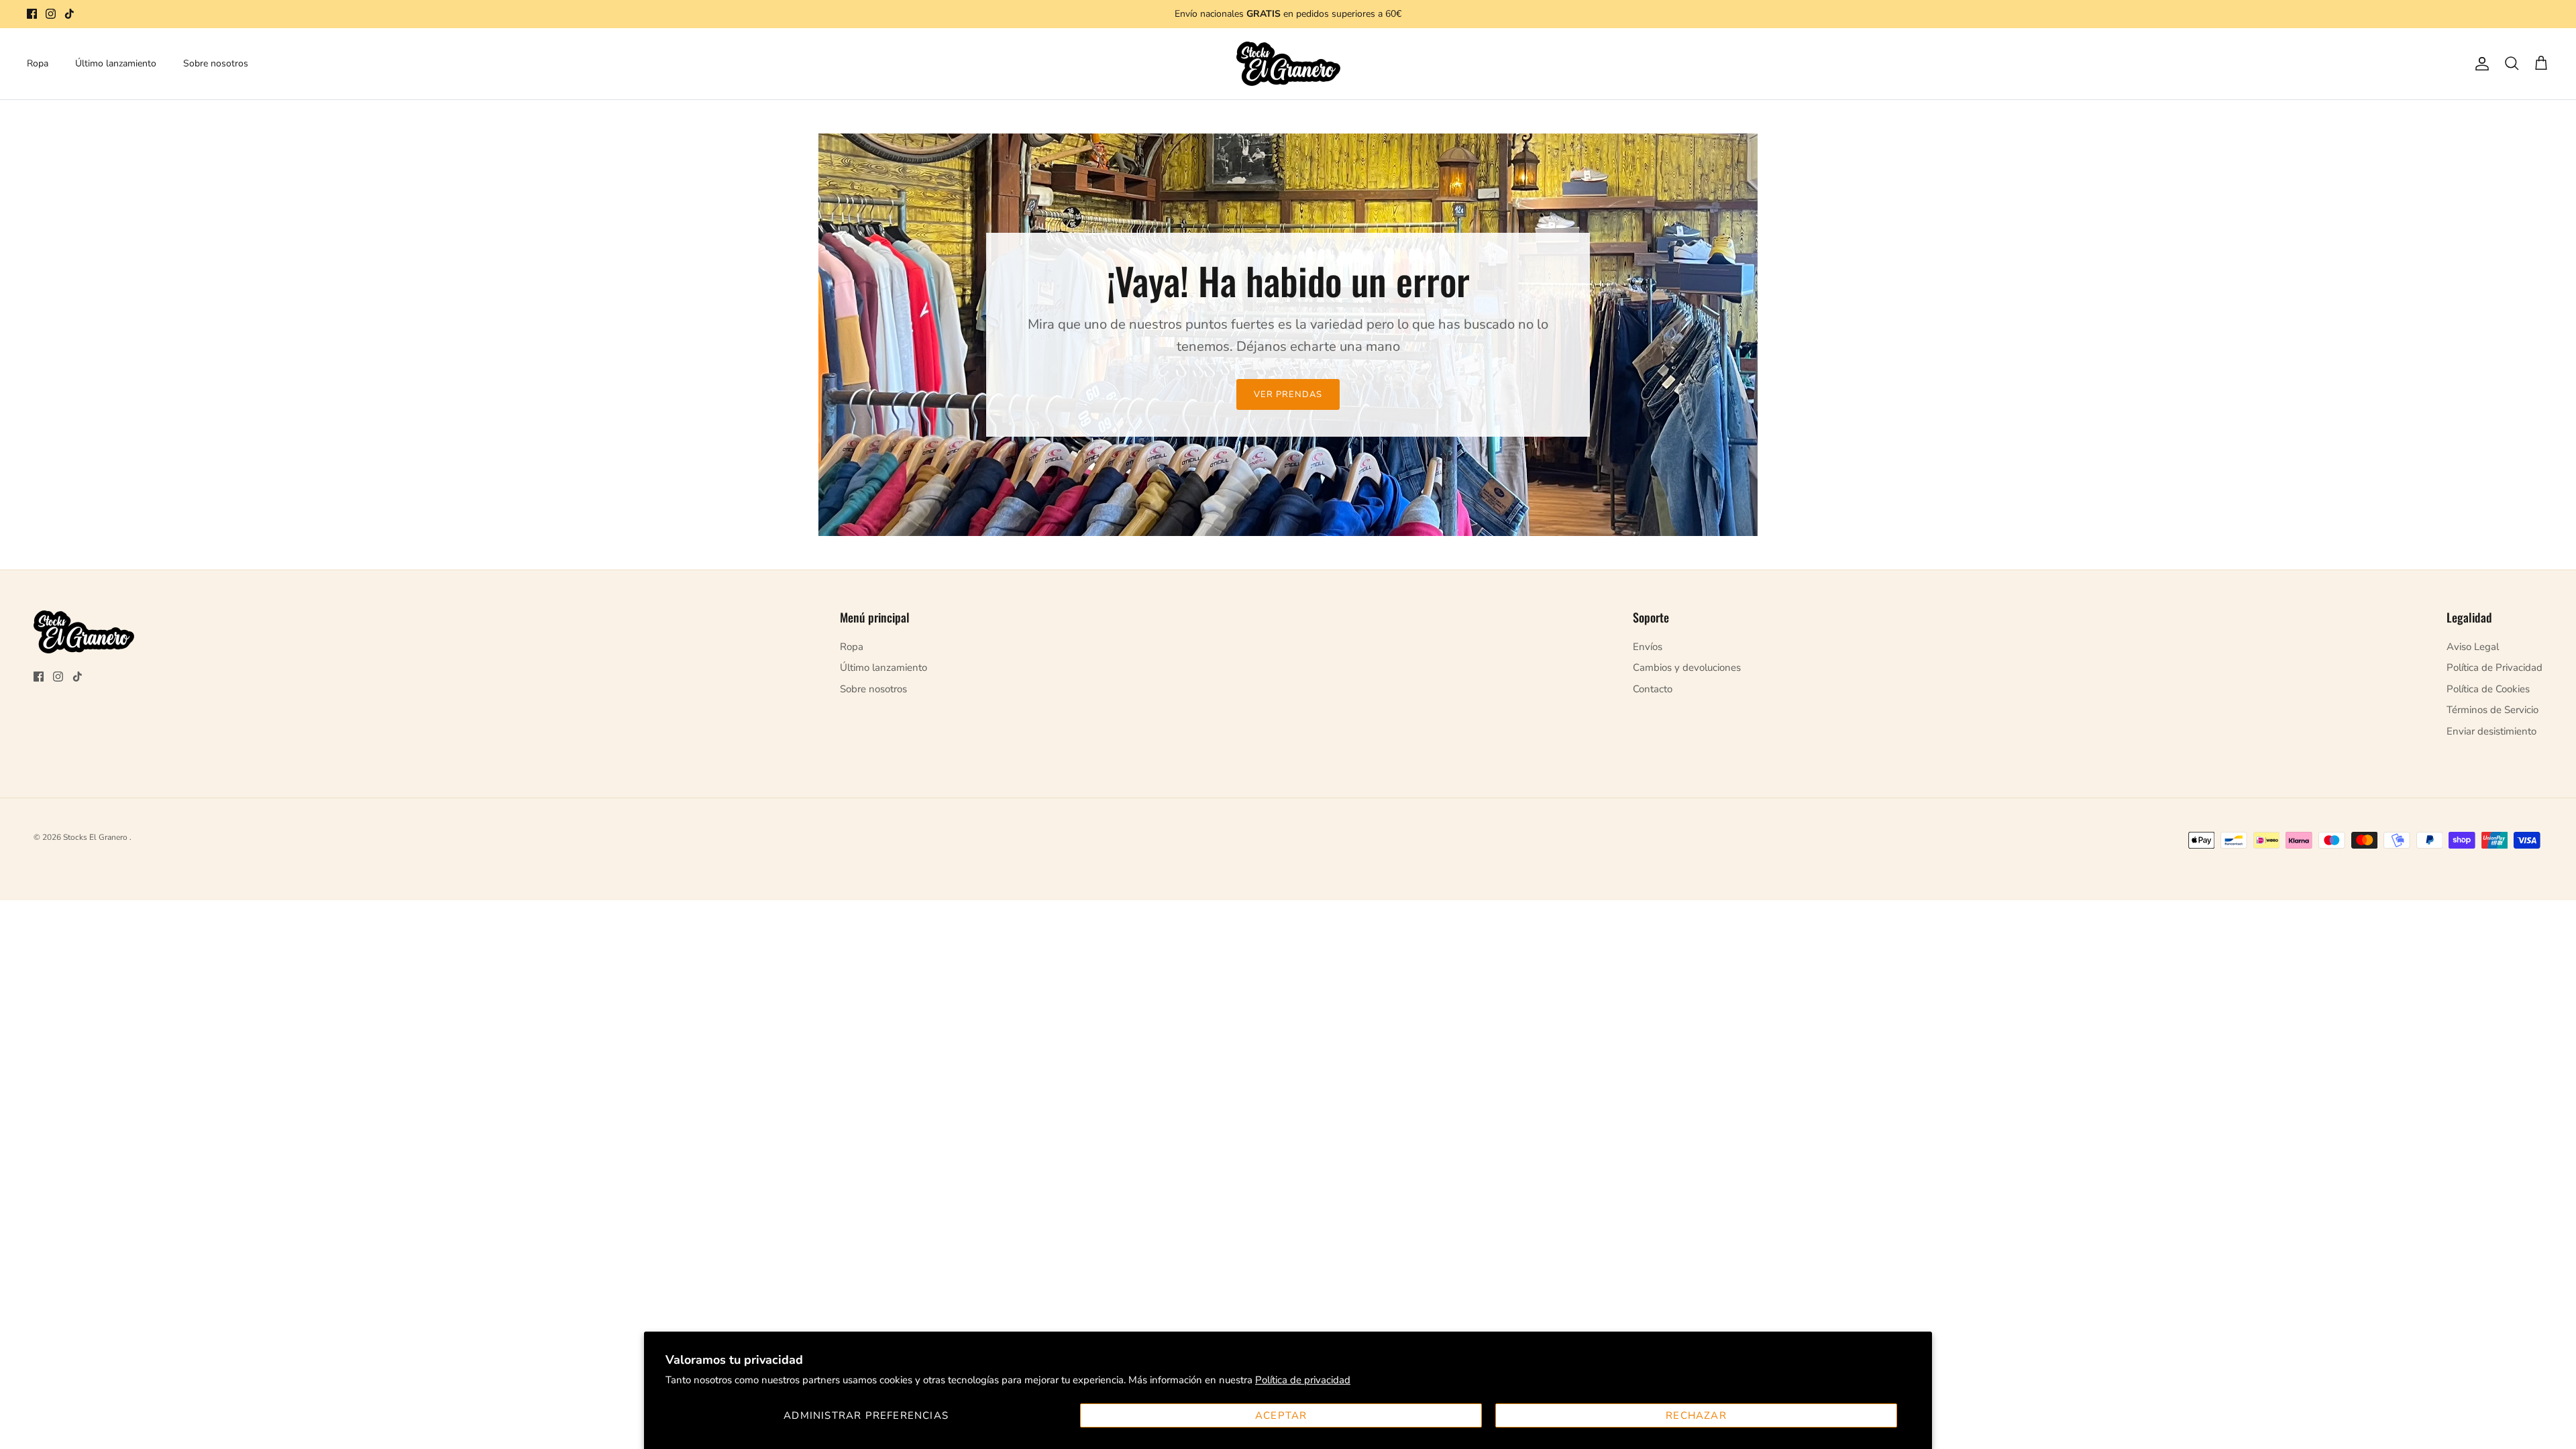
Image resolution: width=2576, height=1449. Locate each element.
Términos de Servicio (2492, 710)
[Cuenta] (2479, 64)
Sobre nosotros (216, 63)
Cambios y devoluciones (1687, 667)
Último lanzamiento (116, 63)
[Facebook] (32, 14)
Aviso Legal (2473, 647)
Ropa (38, 63)
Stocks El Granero (96, 837)
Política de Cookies (2488, 689)
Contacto (1653, 689)
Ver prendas (1288, 394)
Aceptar (1281, 1415)
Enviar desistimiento (2491, 731)
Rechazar (1696, 1415)
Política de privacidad (1303, 1380)
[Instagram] (51, 14)
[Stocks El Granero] (1288, 64)
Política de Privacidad (2494, 667)
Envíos (1648, 647)
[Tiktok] (69, 14)
